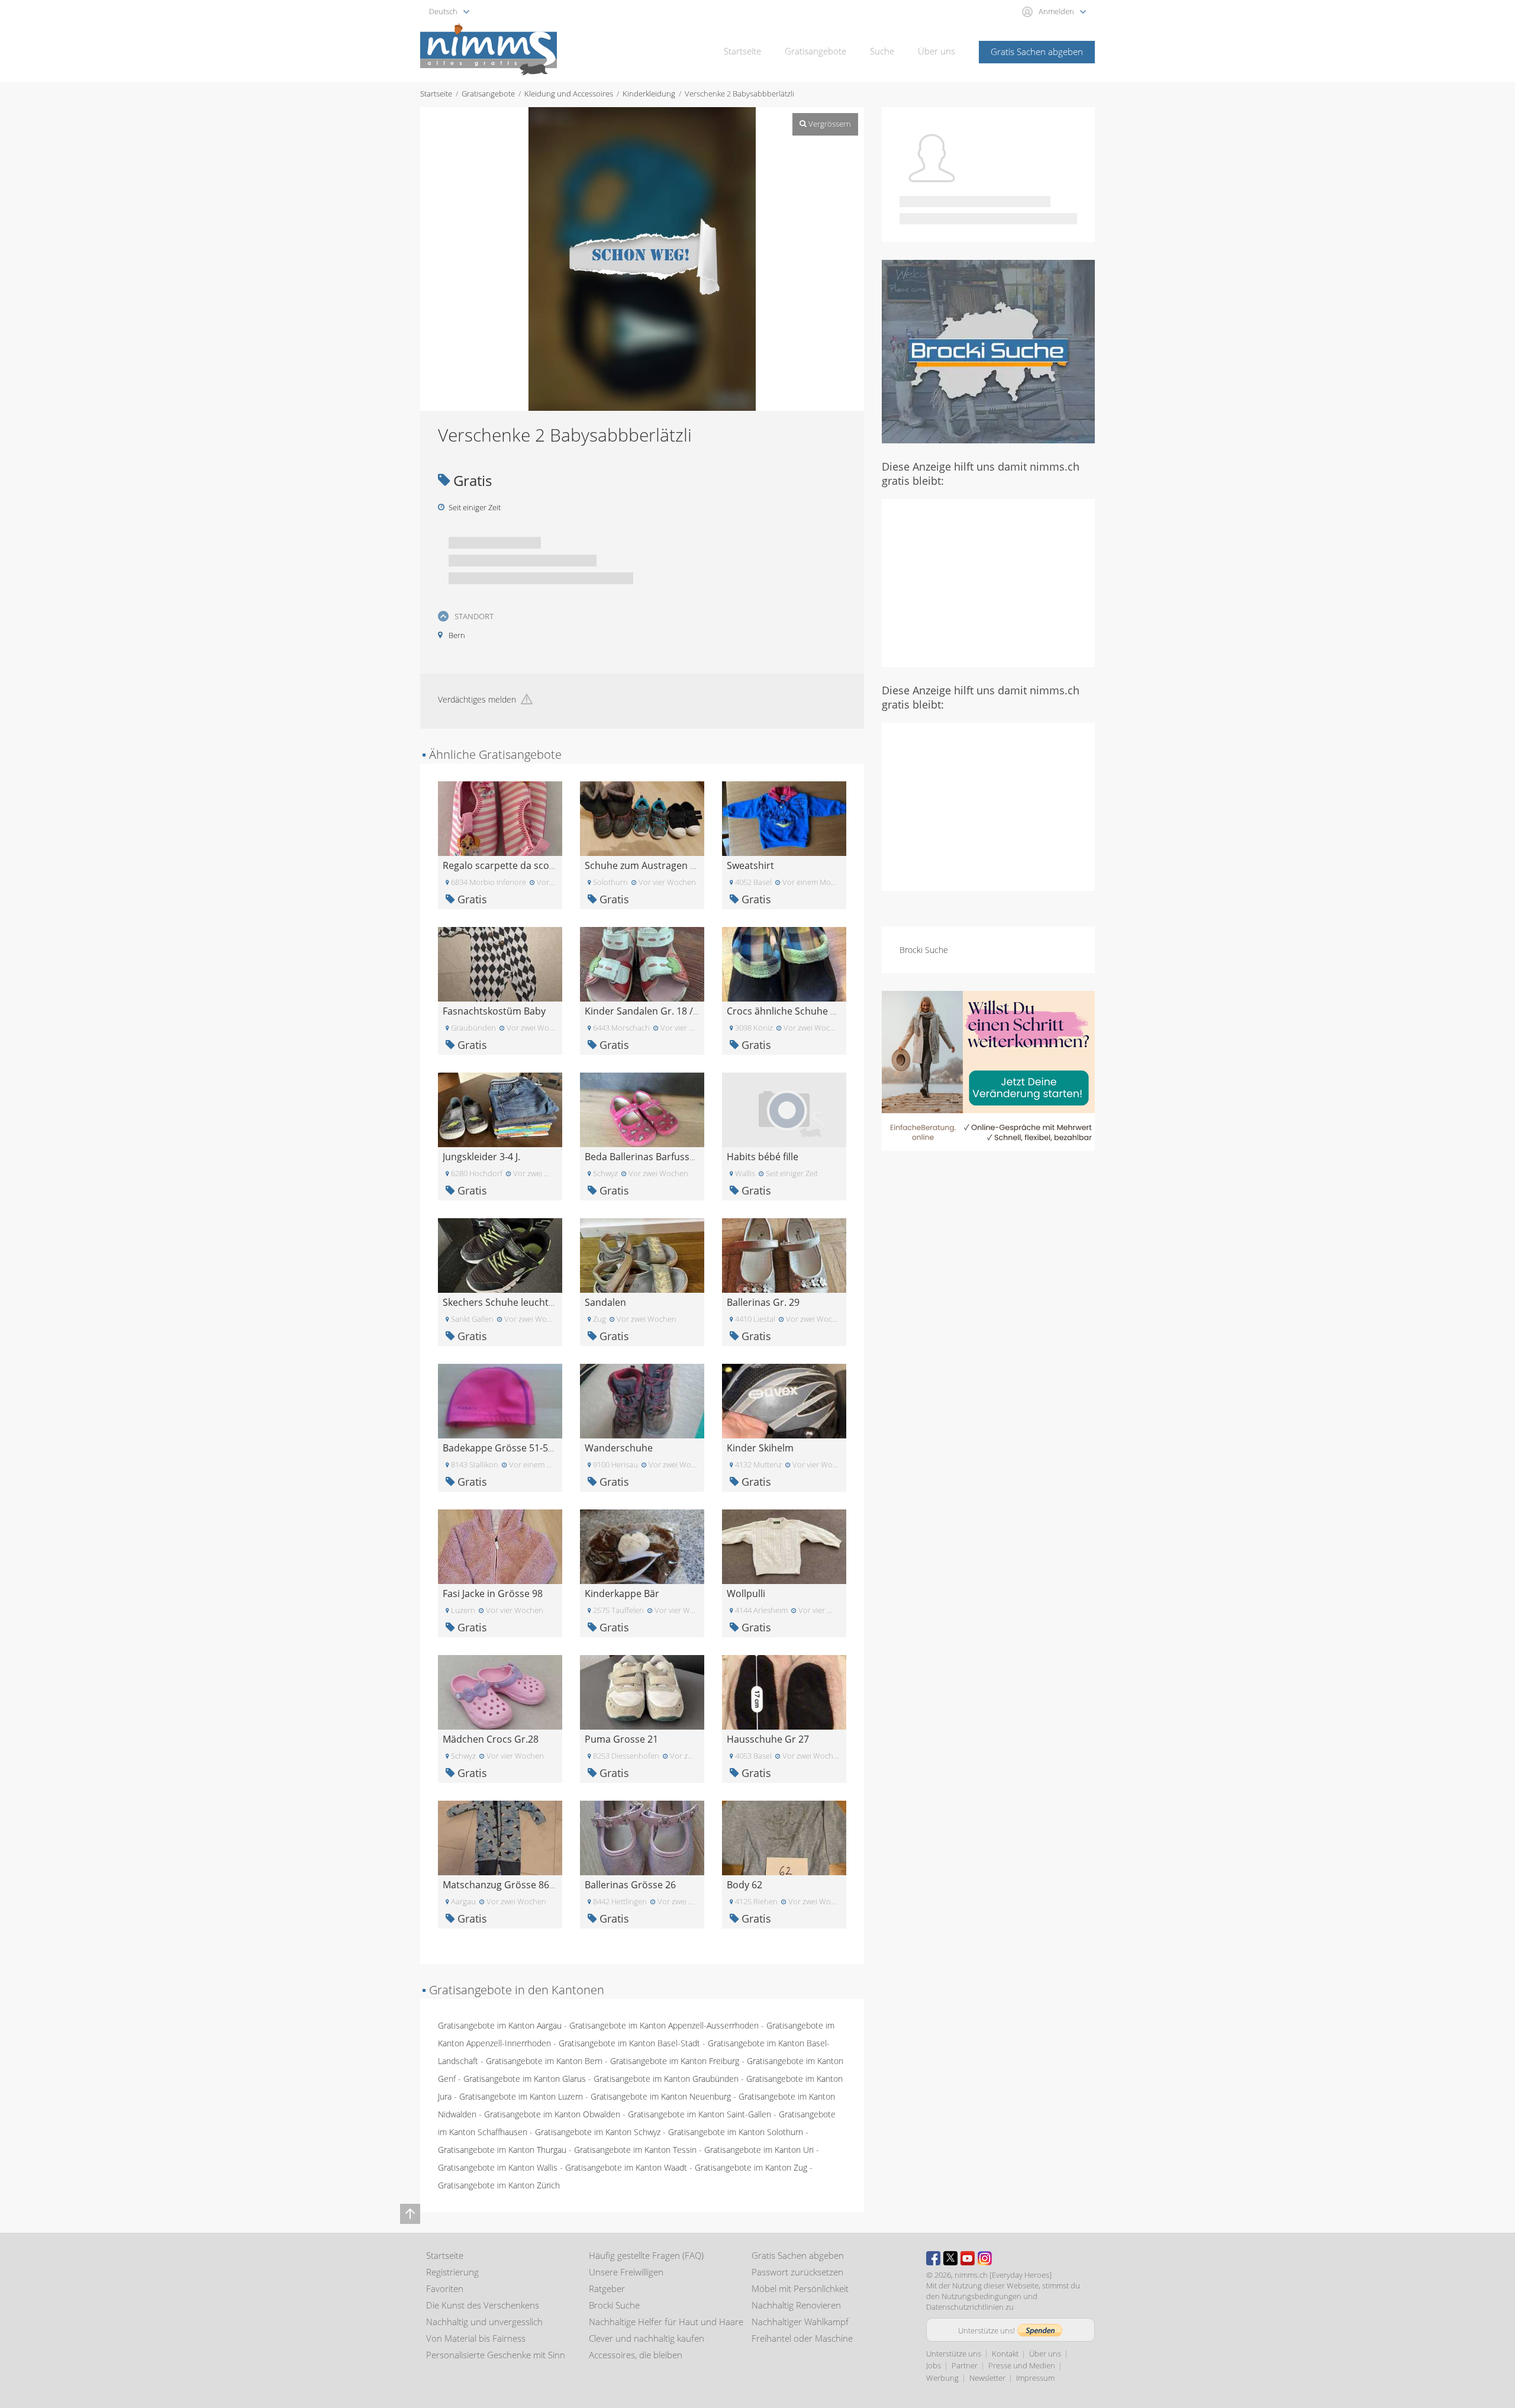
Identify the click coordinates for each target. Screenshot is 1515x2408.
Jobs (934, 2365)
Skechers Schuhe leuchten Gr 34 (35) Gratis (539, 1302)
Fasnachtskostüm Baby (494, 1011)
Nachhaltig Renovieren (796, 2305)
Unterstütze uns (954, 2354)
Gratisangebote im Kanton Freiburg (675, 2061)
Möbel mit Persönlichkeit (800, 2288)
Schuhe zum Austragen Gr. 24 (651, 865)
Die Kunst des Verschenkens (483, 2305)
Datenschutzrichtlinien (965, 2307)
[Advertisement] (988, 582)
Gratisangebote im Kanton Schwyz (598, 2132)
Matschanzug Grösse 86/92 (503, 1885)
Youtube (968, 2258)
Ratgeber (607, 2288)
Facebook (933, 2258)
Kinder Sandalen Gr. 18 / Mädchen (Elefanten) (686, 1011)
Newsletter (987, 2378)
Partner (965, 2365)
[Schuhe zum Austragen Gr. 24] (642, 818)
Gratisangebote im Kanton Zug (751, 2167)
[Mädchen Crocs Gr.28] (500, 1691)
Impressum (1035, 2378)
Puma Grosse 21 (621, 1739)
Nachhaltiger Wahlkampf (800, 2322)
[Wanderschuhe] (642, 1400)
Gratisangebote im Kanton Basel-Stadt (629, 2043)
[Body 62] (784, 1837)
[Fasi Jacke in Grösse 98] (500, 1546)
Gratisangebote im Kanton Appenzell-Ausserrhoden (664, 2025)
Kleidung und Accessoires (569, 94)
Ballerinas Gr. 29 (763, 1302)
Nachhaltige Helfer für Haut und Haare (666, 2322)
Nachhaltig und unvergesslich (484, 2322)
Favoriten (445, 2288)
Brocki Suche (924, 950)
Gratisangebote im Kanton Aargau (500, 2025)
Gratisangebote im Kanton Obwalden (552, 2114)
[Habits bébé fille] (784, 1109)
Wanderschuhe (619, 1448)
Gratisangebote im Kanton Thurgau (502, 2150)
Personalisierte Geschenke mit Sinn (496, 2355)
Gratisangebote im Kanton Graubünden (666, 2079)
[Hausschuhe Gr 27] (784, 1691)
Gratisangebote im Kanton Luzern (521, 2096)
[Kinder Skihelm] (784, 1400)
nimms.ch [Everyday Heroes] (1003, 2275)
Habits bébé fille (763, 1157)
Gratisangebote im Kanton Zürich (499, 2185)
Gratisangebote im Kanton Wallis (498, 2167)
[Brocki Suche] (988, 351)
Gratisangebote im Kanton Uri (759, 2150)
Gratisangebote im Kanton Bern (544, 2061)
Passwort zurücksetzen (797, 2272)
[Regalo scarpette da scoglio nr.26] (500, 818)
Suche (882, 51)
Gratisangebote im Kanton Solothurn (736, 2132)
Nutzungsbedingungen (981, 2296)
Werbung (942, 2378)
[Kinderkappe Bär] (642, 1546)
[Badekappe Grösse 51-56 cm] (500, 1400)
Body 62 (744, 1885)
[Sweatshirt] (784, 818)
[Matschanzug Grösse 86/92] (500, 1837)
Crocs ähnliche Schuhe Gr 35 (791, 1011)
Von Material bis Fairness (476, 2338)
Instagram (985, 2258)
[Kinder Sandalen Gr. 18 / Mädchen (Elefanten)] (642, 963)
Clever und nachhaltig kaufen (647, 2338)
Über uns (937, 51)
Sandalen (605, 1302)
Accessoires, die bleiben (636, 2355)
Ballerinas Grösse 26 (630, 1885)
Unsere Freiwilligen (626, 2272)
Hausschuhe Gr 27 (768, 1739)
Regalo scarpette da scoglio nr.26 (517, 865)
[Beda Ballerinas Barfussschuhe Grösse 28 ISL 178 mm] (642, 1109)
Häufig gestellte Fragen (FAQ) (646, 2255)
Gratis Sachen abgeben (1037, 51)
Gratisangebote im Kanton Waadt (626, 2167)
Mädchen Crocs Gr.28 (491, 1739)
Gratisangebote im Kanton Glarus (525, 2079)
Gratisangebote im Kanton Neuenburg (661, 2096)
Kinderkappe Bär (622, 1593)
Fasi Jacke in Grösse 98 (493, 1593)
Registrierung (452, 2272)
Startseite (742, 51)
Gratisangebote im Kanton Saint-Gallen (700, 2114)
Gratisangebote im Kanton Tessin (635, 2150)
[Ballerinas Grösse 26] (642, 1837)
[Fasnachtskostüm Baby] (500, 963)
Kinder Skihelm (760, 1448)
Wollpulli (746, 1593)
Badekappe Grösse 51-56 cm (506, 1448)
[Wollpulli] (784, 1546)
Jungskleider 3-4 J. (481, 1157)
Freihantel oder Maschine (802, 2338)
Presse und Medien (1022, 2365)
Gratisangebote (815, 51)
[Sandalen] (642, 1255)
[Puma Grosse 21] (642, 1691)
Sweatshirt (750, 865)
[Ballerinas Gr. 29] (784, 1255)
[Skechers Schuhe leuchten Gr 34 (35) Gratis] (500, 1255)
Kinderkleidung (649, 94)
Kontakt (1005, 2354)
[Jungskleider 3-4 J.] (500, 1109)
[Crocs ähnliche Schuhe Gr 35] (784, 963)
